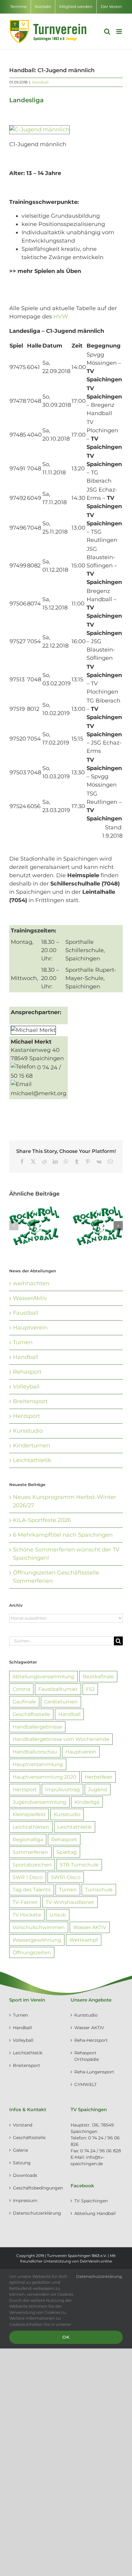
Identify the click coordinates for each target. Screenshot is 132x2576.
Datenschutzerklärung (36, 2213)
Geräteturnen (61, 1702)
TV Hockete (27, 1915)
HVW (61, 317)
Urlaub (58, 1915)
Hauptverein (30, 1328)
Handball (40, 82)
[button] (14, 1226)
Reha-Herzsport (91, 2040)
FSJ (90, 1689)
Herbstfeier (99, 1777)
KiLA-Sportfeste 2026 (42, 1520)
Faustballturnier (58, 1689)
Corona (21, 1689)
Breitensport (30, 1401)
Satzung (22, 2163)
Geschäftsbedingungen (36, 2188)
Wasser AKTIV (90, 1927)
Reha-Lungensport (94, 2072)
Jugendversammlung (39, 1802)
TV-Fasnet (25, 1902)
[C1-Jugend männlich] (39, 129)
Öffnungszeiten (32, 1952)
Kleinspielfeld (29, 1814)
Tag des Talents (32, 1889)
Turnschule (99, 1889)
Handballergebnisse (37, 1727)
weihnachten (31, 1283)
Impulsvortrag (62, 1789)
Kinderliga (87, 1802)
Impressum (25, 2200)
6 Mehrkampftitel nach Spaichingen (63, 1535)
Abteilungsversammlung (43, 1676)
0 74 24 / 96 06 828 (101, 2151)
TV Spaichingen (91, 2201)
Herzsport (26, 1416)
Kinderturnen (31, 1446)
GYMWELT (85, 2084)
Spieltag (67, 1852)
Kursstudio (28, 1431)
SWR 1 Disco (28, 1877)
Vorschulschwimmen (39, 1927)
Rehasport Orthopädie (87, 2056)
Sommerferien (30, 1852)
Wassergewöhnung (37, 1940)
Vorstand (23, 2125)
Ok (66, 2337)
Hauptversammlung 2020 (45, 1777)
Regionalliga (28, 1839)
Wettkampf (84, 1940)
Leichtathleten (31, 1827)
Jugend (98, 1789)
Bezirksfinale (98, 1676)
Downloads (25, 2175)
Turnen (23, 1342)
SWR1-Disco (66, 1877)
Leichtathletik (32, 1460)
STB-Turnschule (79, 1865)
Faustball (26, 1313)
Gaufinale (24, 1702)
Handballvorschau (35, 1752)
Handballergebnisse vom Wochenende (61, 1739)
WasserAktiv (30, 1298)
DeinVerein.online (96, 2261)
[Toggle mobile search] (107, 31)
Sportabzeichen (32, 1865)
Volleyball (26, 1387)
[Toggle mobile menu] (120, 31)
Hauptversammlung (38, 1764)
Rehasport (27, 1372)
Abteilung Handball (95, 2213)
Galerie (20, 2150)
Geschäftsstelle (31, 1714)
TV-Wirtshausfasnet (70, 1902)
